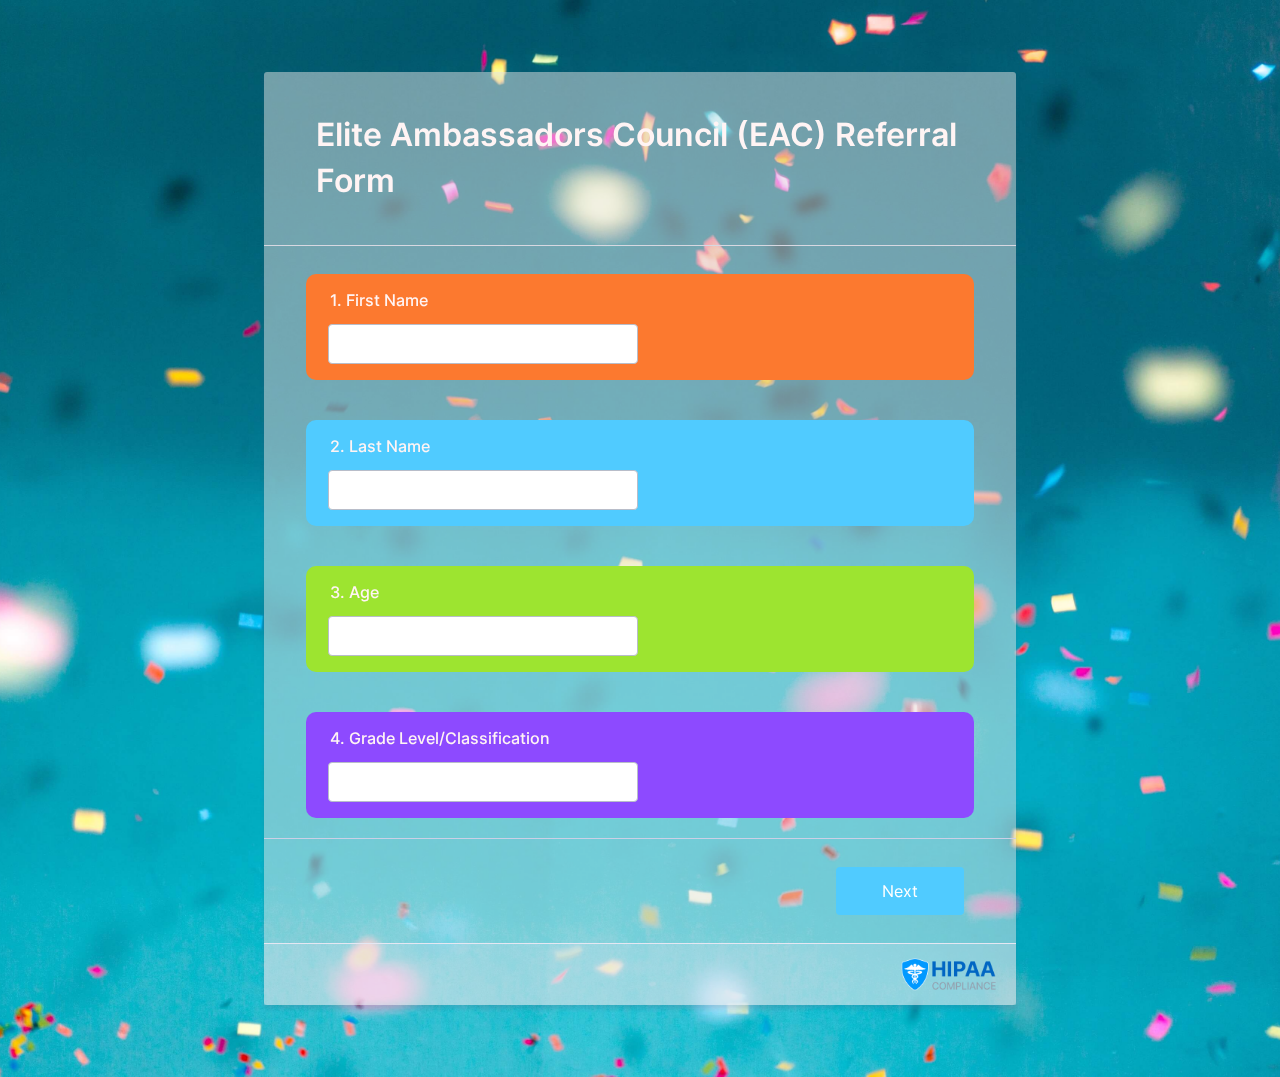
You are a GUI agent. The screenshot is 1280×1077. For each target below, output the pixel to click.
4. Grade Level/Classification (440, 738)
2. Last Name (380, 446)
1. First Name (379, 300)
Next (900, 891)
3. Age (354, 592)
